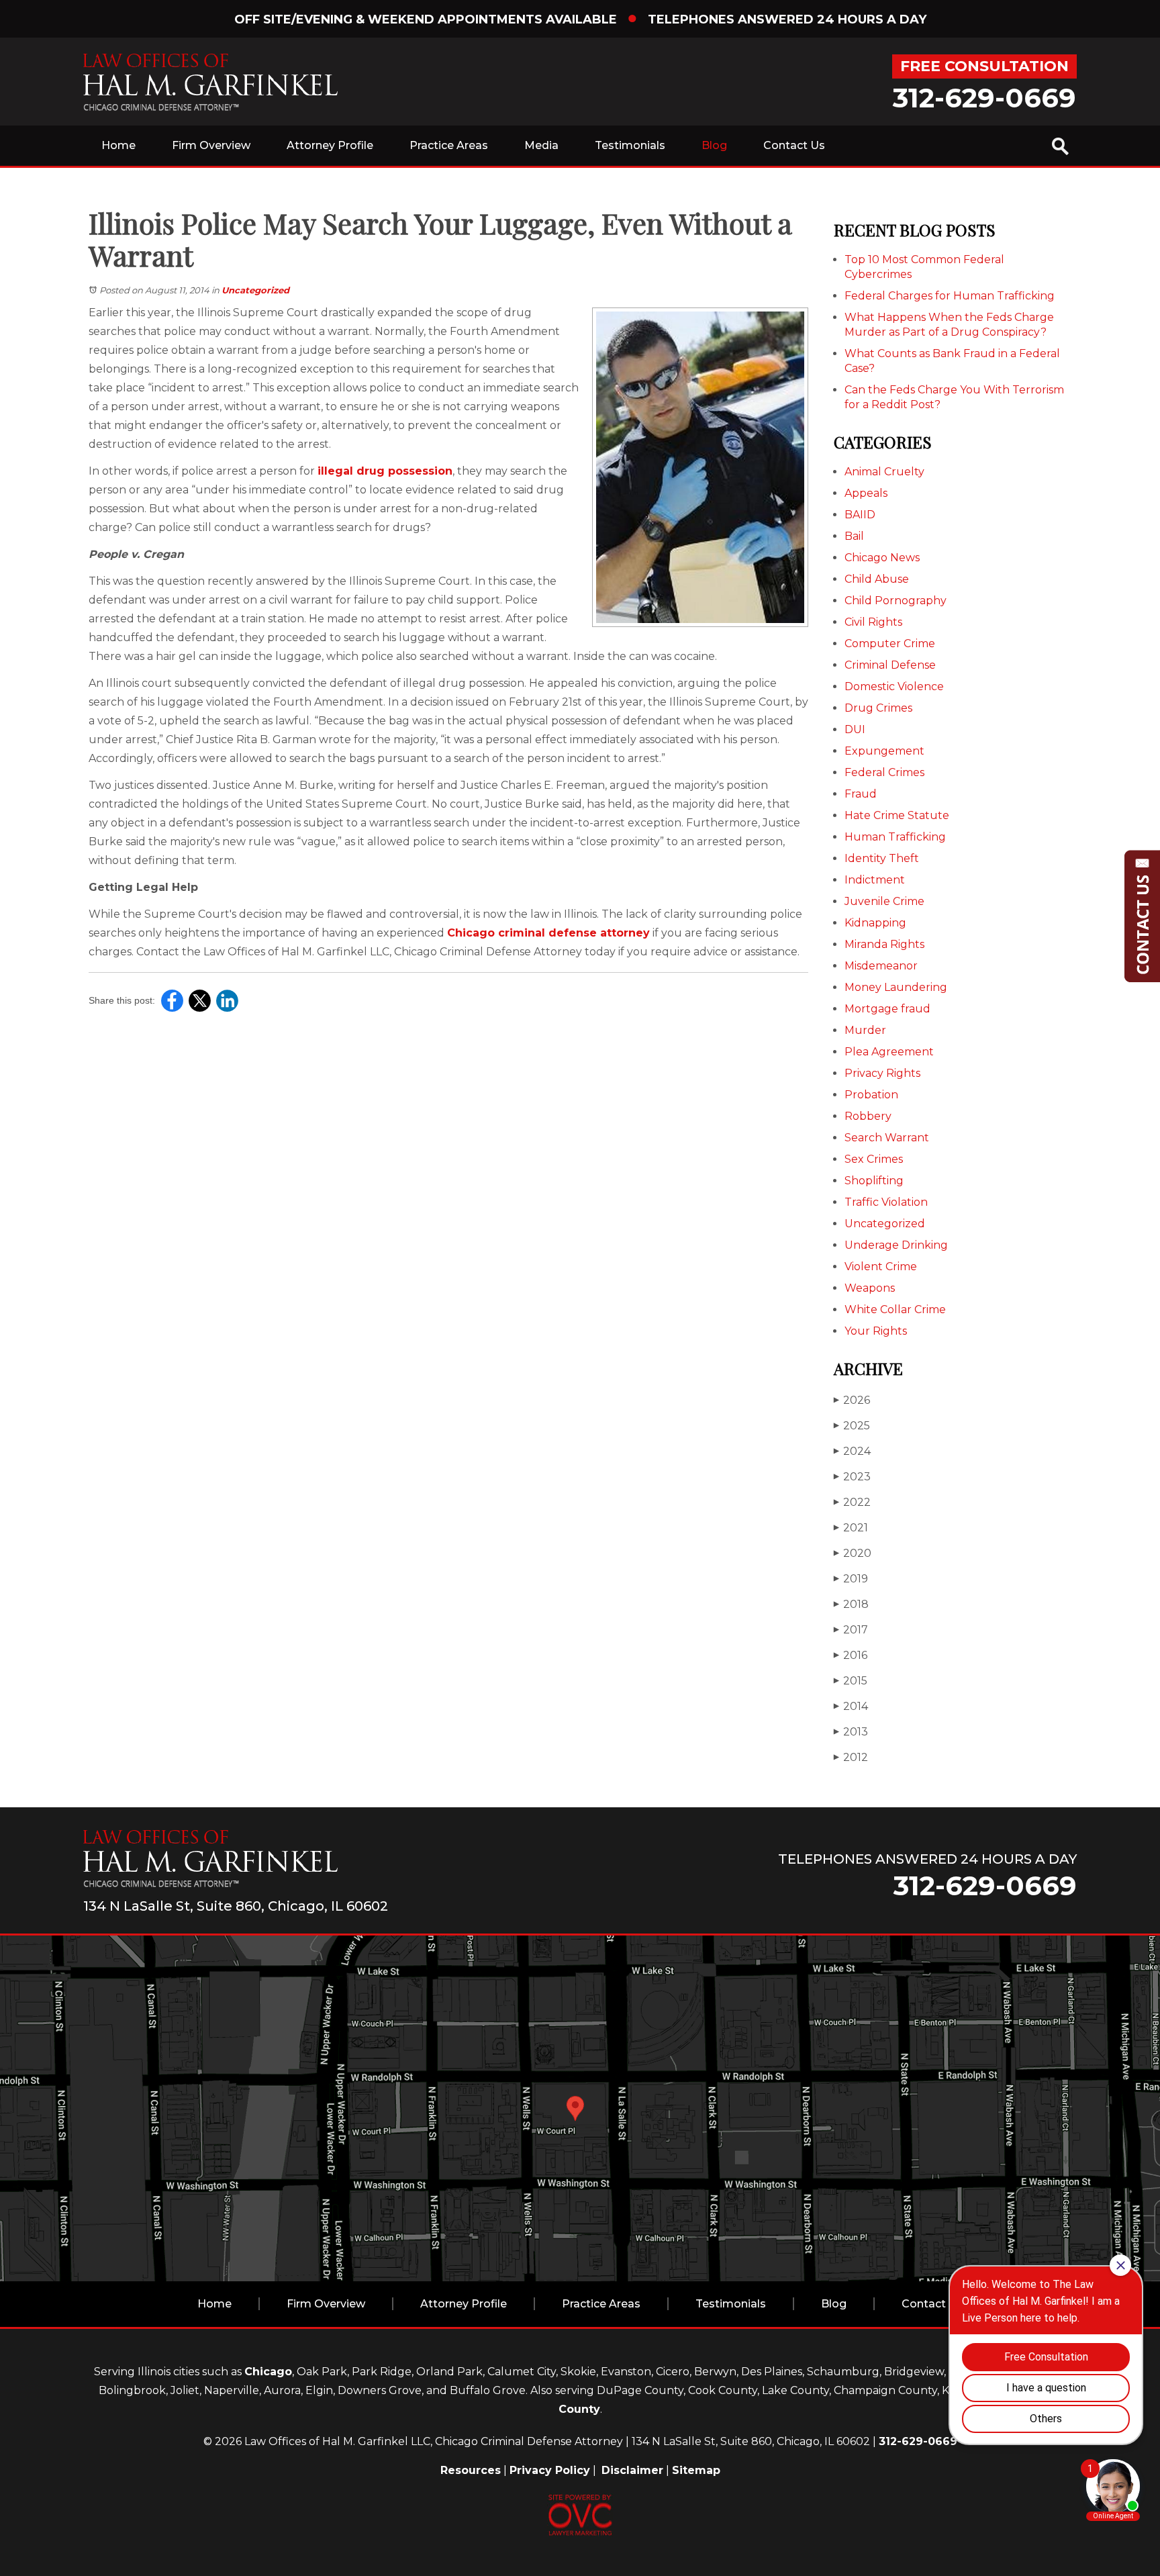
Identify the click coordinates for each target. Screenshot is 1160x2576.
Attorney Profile (330, 145)
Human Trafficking (895, 837)
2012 (851, 1757)
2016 (851, 1655)
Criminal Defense (890, 665)
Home (118, 145)
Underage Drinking (896, 1245)
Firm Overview (211, 145)
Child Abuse (877, 579)
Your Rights (876, 1331)
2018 (851, 1604)
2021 (851, 1528)
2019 (851, 1579)
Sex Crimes (874, 1159)
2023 (852, 1477)
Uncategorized (255, 290)
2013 (851, 1732)
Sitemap (696, 2470)
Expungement (884, 751)
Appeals (866, 493)
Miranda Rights (884, 944)
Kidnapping (875, 923)
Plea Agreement (889, 1052)
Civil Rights (873, 622)
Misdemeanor (881, 966)
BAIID (860, 515)
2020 (853, 1553)
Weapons (870, 1288)
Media (541, 145)
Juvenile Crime (884, 901)
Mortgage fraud (887, 1009)
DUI (855, 729)
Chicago (268, 2372)
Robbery (868, 1116)
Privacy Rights (882, 1073)
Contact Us (794, 145)
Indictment (875, 880)
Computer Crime (890, 643)
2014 (851, 1706)
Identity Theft (882, 858)
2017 (851, 1630)
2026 (852, 1400)
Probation (871, 1095)
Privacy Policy (550, 2470)
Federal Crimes (884, 772)
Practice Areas (449, 145)
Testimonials (630, 145)
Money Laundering (896, 987)
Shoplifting (874, 1181)
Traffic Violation (886, 1202)
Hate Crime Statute (897, 815)
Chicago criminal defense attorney (548, 933)
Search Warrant (887, 1138)
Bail (854, 536)
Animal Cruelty (884, 472)
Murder (865, 1030)
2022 (852, 1502)
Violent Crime (881, 1267)
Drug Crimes (878, 708)
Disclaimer (632, 2470)
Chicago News (882, 558)
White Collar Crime (895, 1309)
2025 (852, 1426)
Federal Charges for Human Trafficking (950, 296)
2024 (852, 1451)
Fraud (861, 794)
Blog (714, 145)
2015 (851, 1681)
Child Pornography (896, 601)
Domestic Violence (894, 686)
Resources (471, 2470)
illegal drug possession (385, 471)
